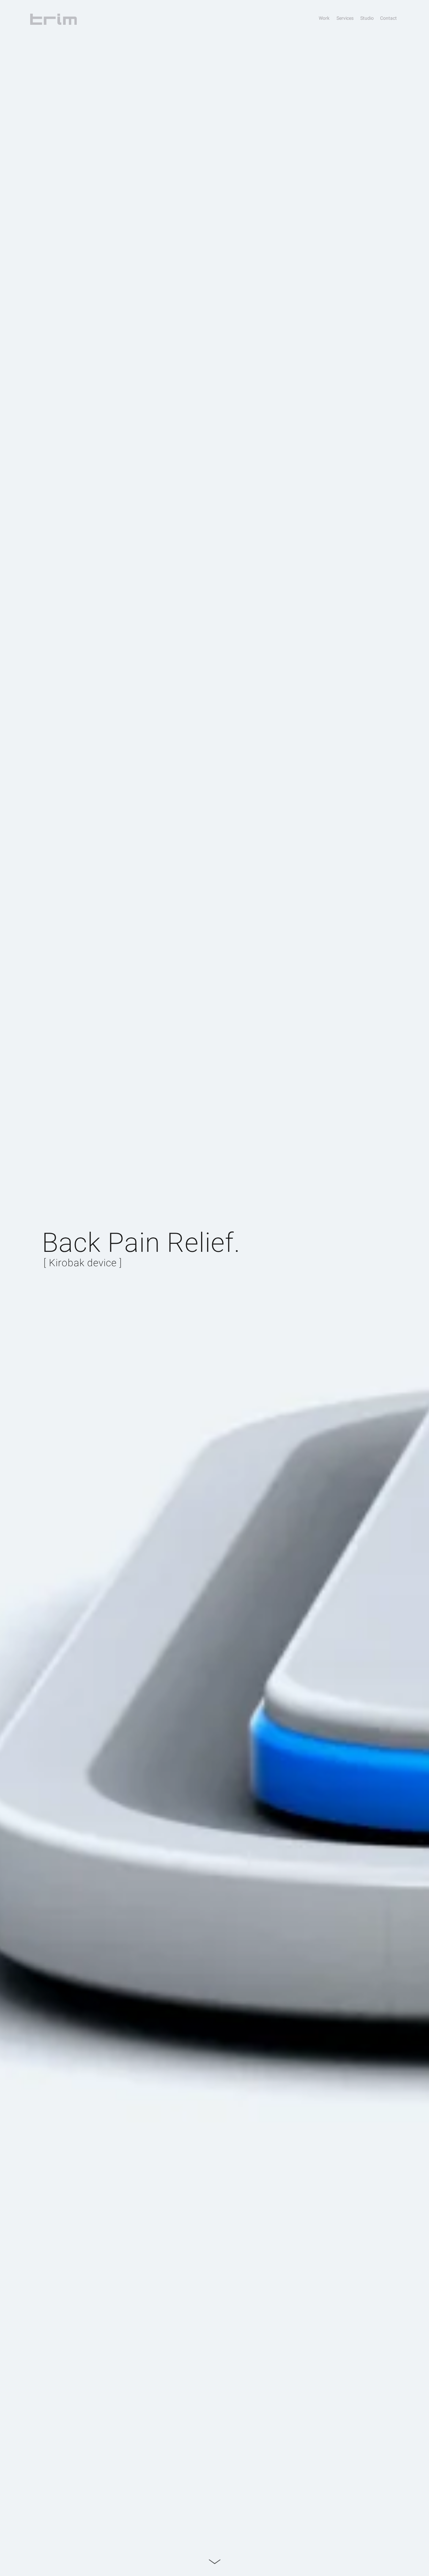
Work (324, 18)
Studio (367, 18)
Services (345, 18)
